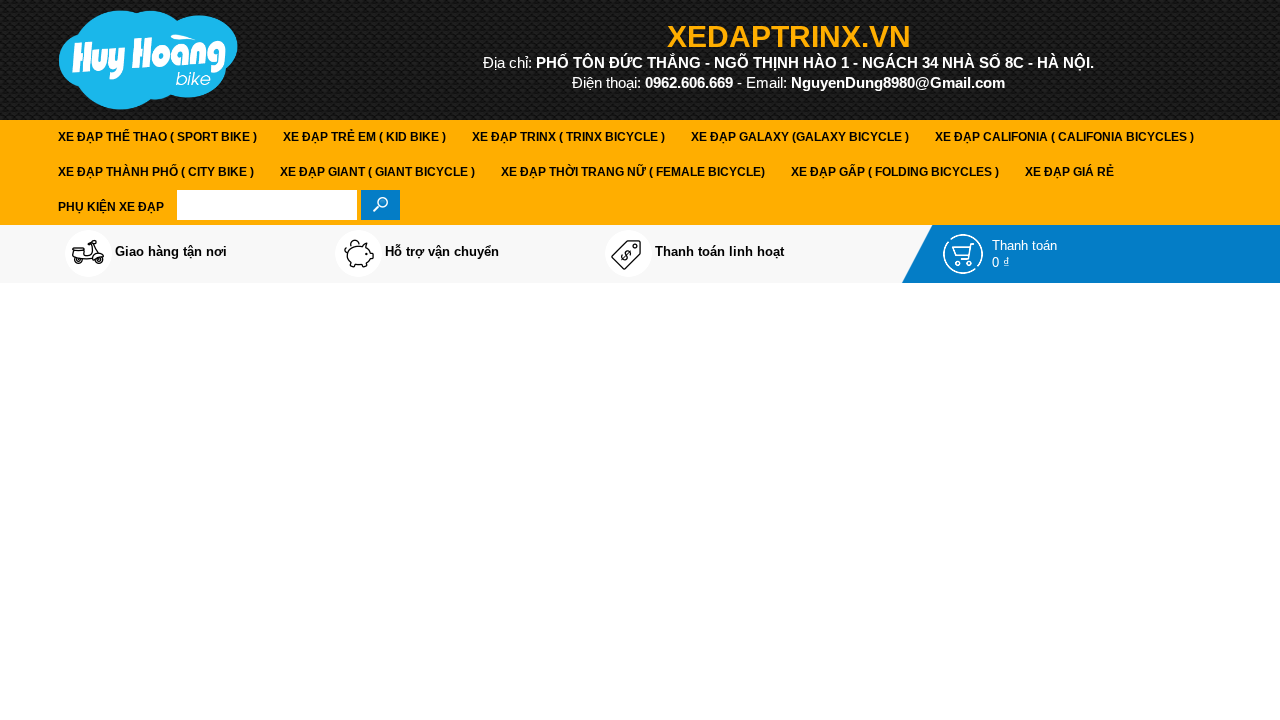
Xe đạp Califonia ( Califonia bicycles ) (1064, 137)
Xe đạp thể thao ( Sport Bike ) (157, 137)
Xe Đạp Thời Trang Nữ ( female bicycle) (633, 172)
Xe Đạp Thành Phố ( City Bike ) (156, 172)
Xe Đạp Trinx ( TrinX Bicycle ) (568, 137)
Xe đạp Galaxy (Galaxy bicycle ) (800, 137)
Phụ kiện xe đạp (111, 207)
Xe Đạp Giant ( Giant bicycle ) (377, 172)
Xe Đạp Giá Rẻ (1069, 172)
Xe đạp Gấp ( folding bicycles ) (895, 172)
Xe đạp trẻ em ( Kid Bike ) (364, 137)
